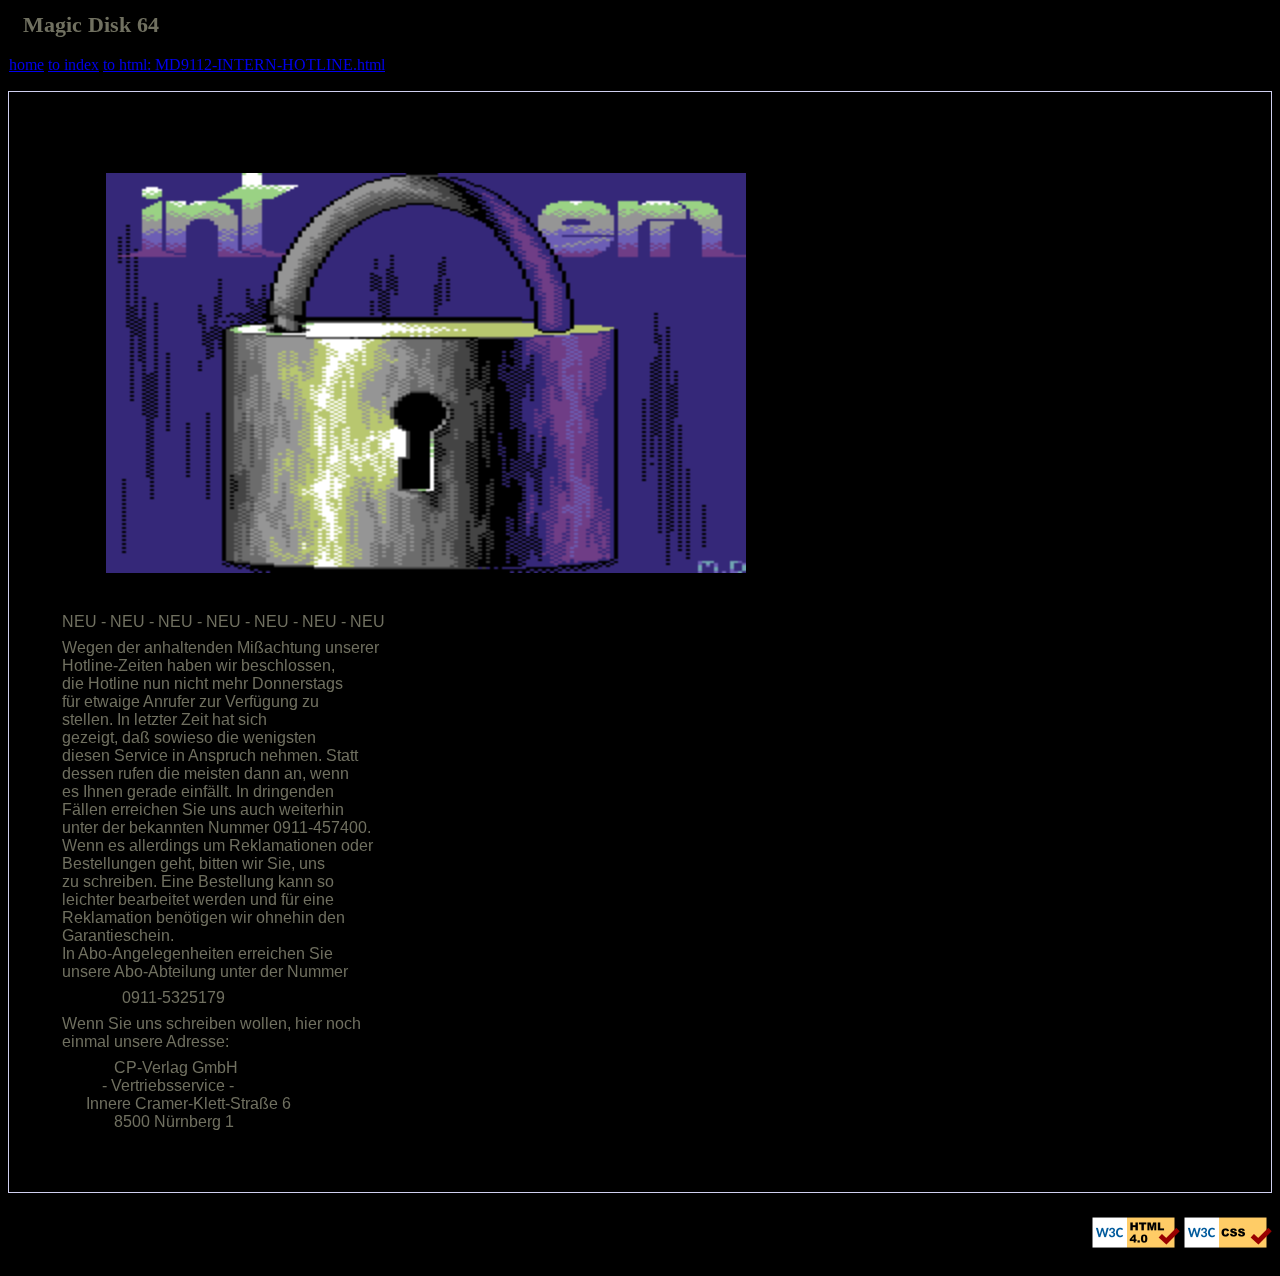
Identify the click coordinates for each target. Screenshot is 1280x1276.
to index (73, 64)
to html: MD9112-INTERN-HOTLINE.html (244, 64)
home (26, 64)
